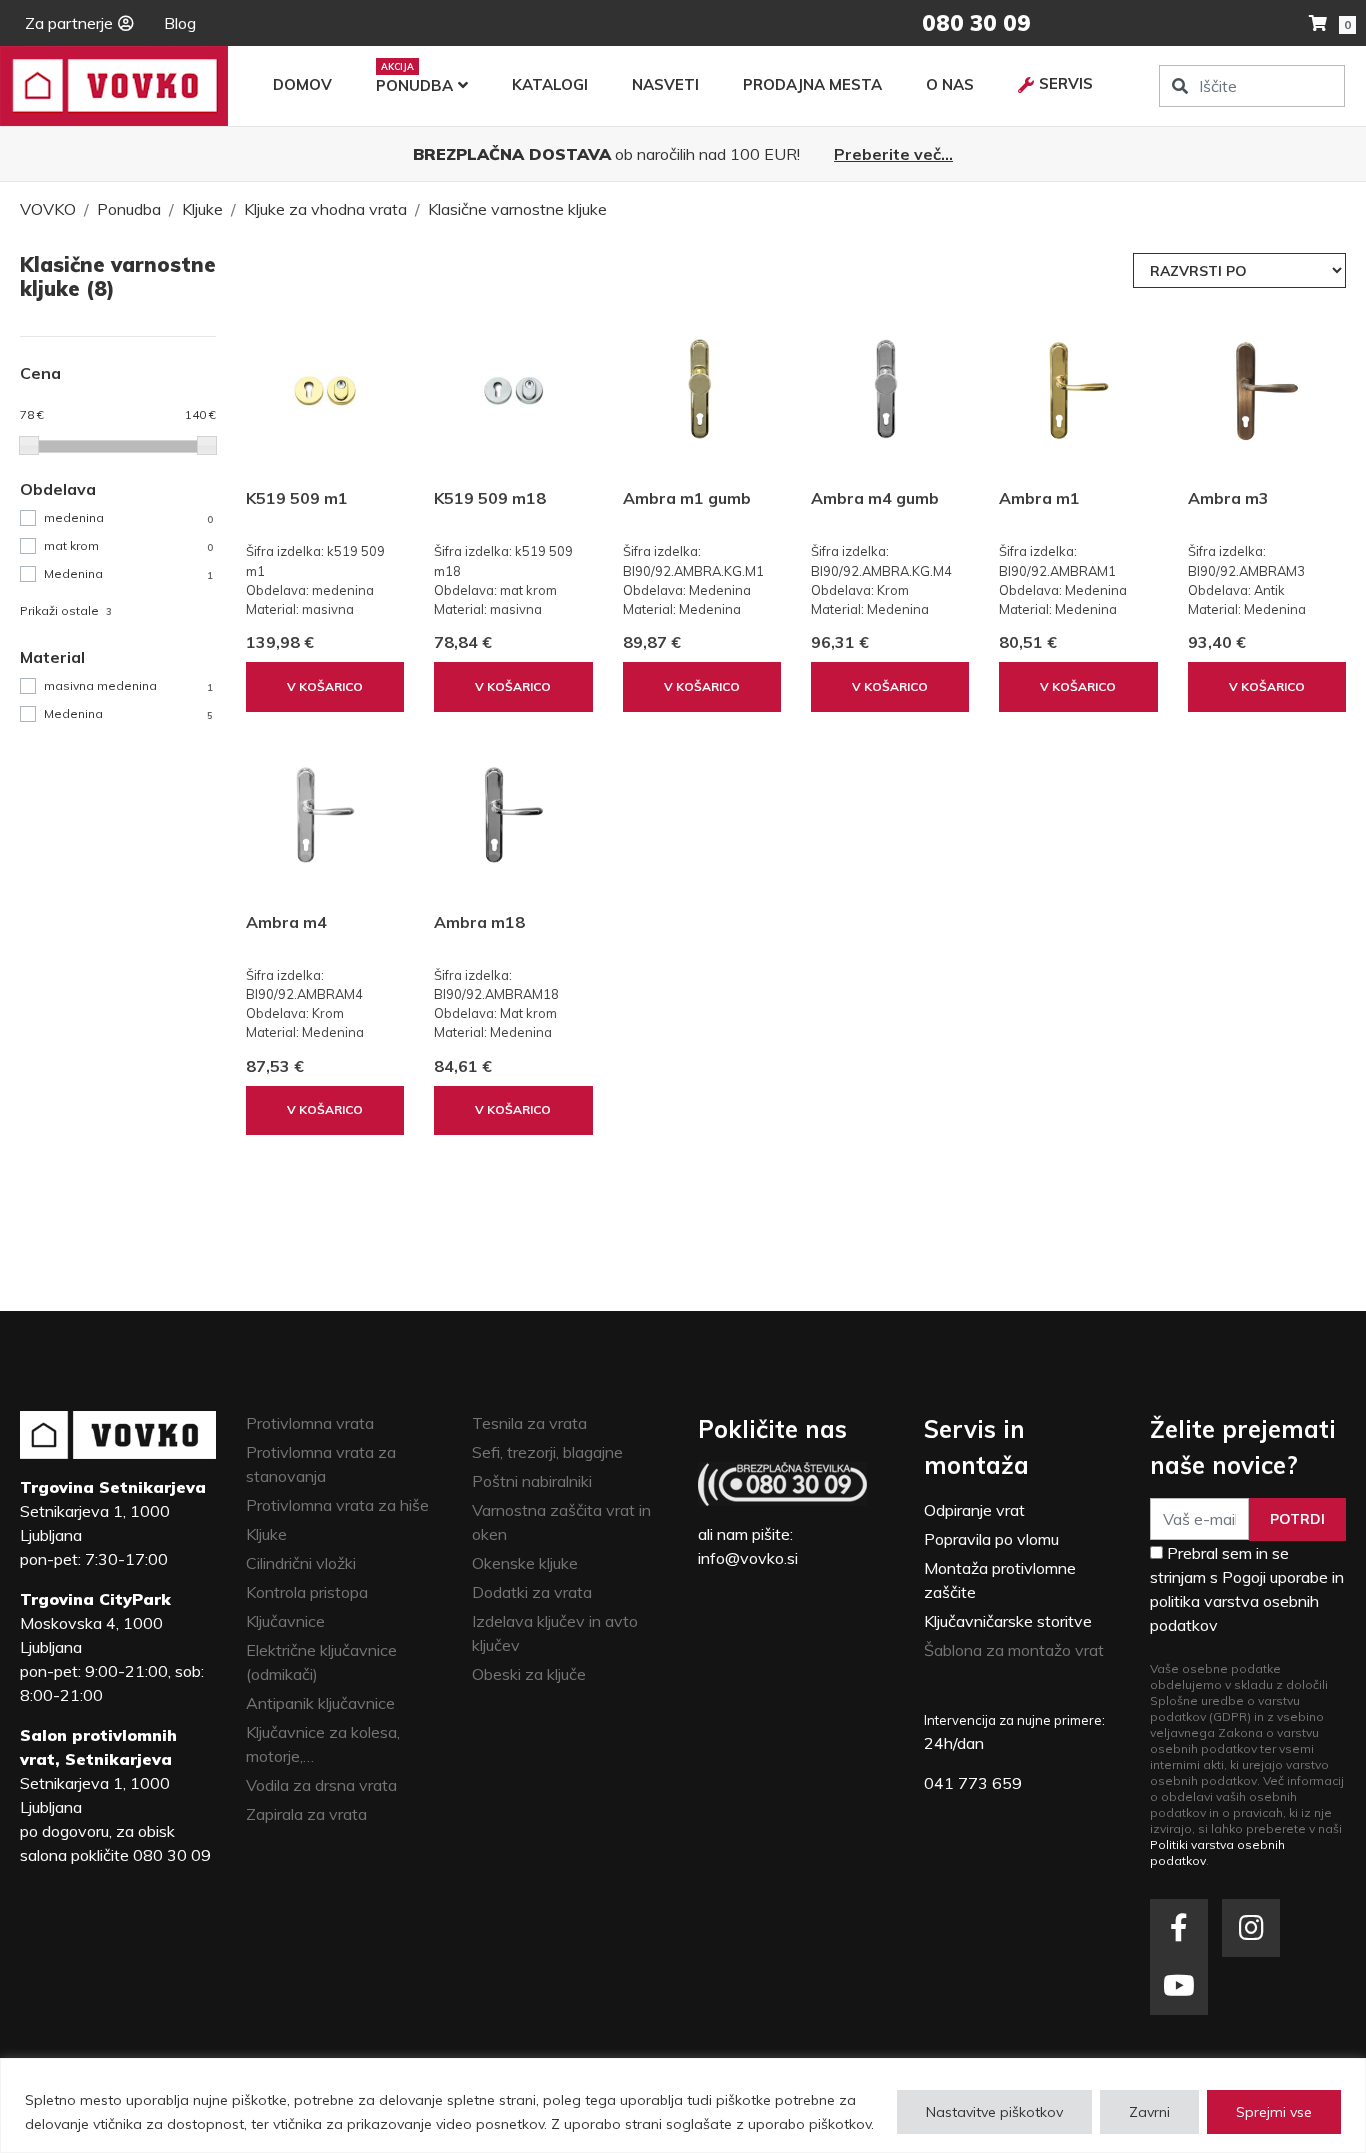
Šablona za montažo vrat (1014, 1650)
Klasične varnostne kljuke (517, 209)
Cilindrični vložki (301, 1563)
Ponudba (414, 85)
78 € (32, 414)
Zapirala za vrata (306, 1814)
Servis (1066, 83)
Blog (180, 23)
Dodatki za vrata (532, 1592)
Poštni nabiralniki (532, 1481)
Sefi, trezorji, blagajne (547, 1452)
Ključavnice (285, 1621)
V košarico (325, 686)
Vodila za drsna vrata (321, 1785)
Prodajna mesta (812, 84)
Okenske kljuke (525, 1563)
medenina (128, 517)
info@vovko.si (748, 1558)
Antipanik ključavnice (320, 1703)
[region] (683, 2105)
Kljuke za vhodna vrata (325, 209)
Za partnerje (69, 23)
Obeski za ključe (529, 1674)
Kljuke (202, 209)
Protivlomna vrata (310, 1423)
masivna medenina (128, 685)
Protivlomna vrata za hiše (337, 1505)
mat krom (128, 545)
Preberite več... (893, 154)
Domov (302, 84)
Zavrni (1149, 2112)
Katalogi (550, 84)
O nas (950, 84)
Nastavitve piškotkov (994, 2112)
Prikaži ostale (65, 610)
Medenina (128, 573)
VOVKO (48, 209)
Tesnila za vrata (529, 1423)
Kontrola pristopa (307, 1592)
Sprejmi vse (1274, 2112)
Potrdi (1297, 1519)
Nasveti (665, 84)
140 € (200, 414)
